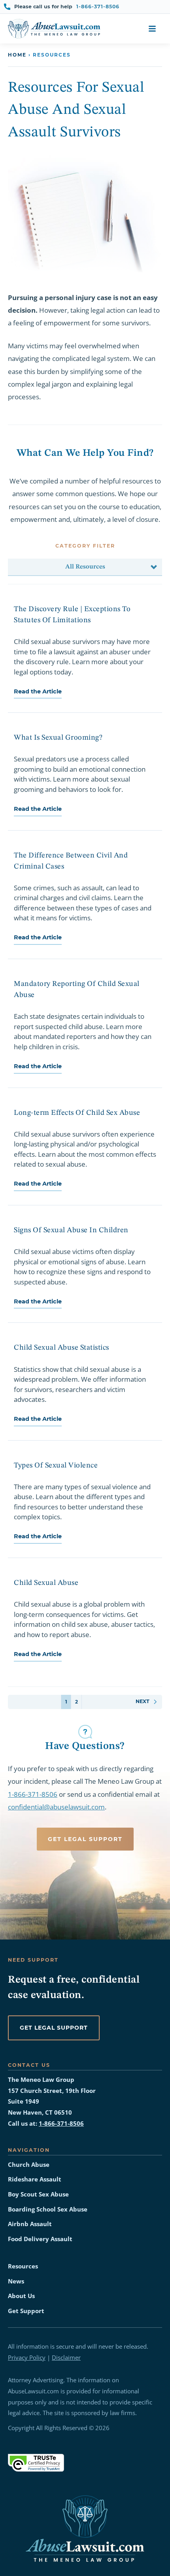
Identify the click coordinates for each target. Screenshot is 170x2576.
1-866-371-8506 (98, 7)
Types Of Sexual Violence (56, 1466)
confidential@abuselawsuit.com (56, 1807)
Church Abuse (29, 2165)
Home (17, 55)
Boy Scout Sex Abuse (38, 2194)
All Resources (85, 567)
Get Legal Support (85, 1839)
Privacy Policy (27, 2358)
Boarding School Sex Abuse (48, 2209)
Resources (23, 2266)
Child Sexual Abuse (46, 1583)
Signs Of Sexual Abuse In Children (71, 1230)
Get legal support (54, 2028)
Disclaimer (66, 2358)
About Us (21, 2296)
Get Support (26, 2311)
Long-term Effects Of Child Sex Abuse (77, 1113)
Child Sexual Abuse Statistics (61, 1348)
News (16, 2281)
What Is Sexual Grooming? (58, 738)
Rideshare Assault (35, 2179)
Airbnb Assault (30, 2224)
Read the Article (38, 691)
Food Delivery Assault (40, 2239)
